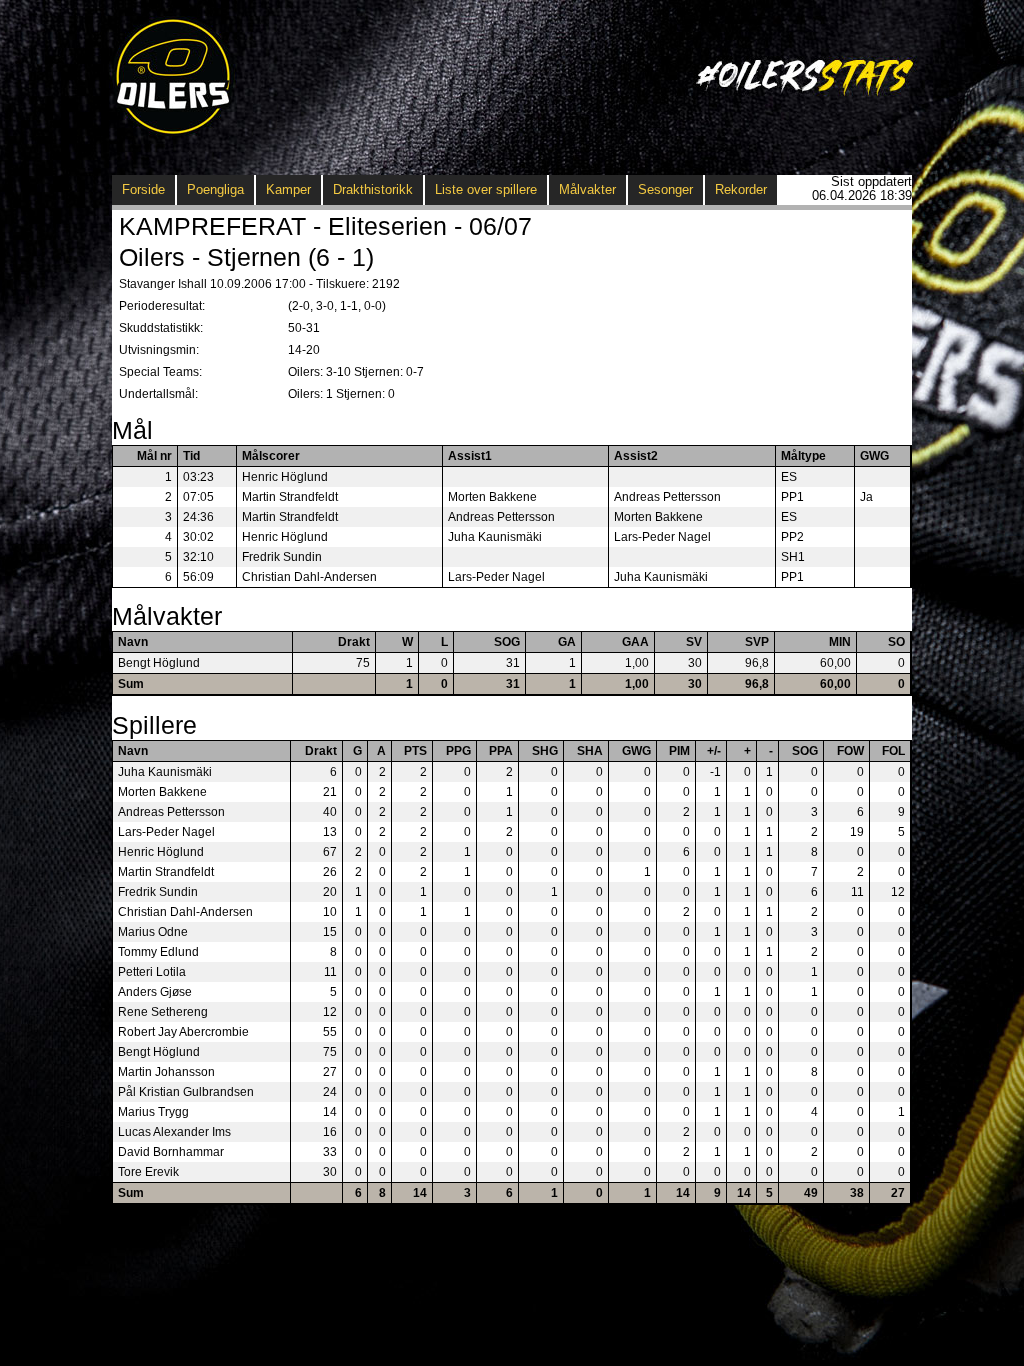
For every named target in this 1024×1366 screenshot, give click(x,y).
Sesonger (665, 189)
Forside (143, 189)
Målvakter (587, 189)
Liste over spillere (486, 189)
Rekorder (741, 189)
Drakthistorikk (373, 189)
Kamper (288, 189)
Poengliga (215, 189)
